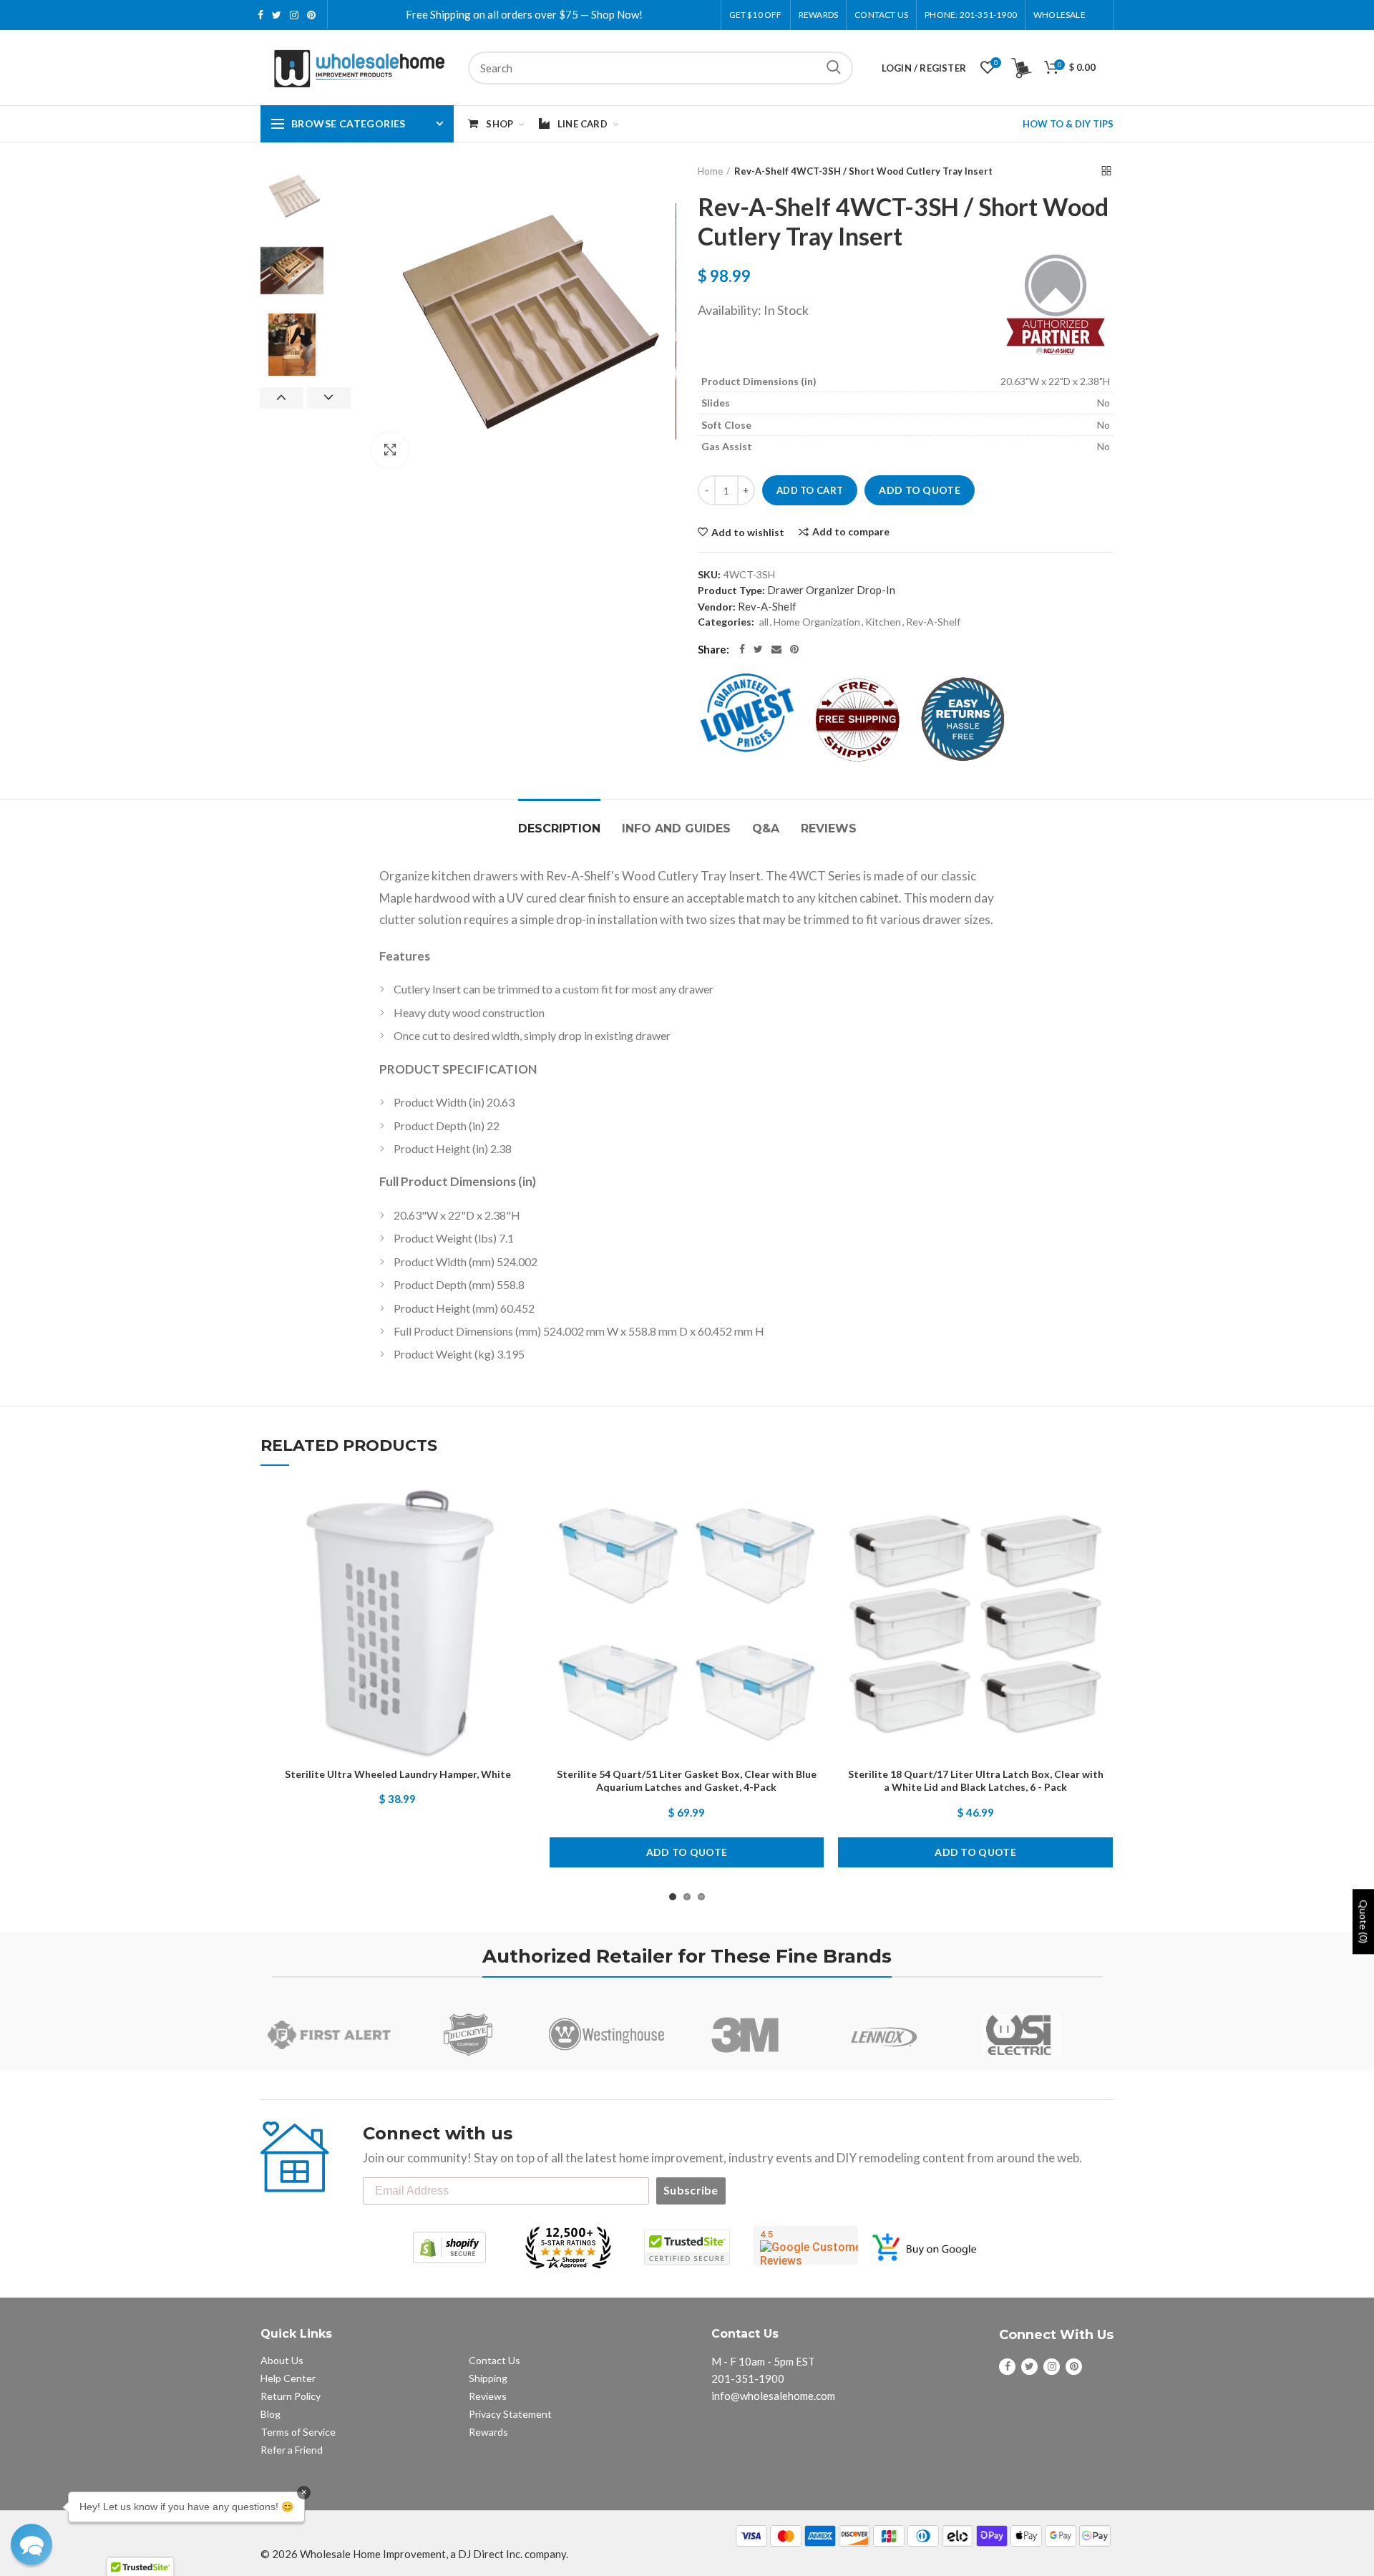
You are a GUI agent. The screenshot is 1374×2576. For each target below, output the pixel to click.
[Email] (776, 649)
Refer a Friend (292, 2450)
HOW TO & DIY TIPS (1068, 124)
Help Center (288, 2378)
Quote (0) (1364, 1921)
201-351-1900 (748, 2378)
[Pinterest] (794, 649)
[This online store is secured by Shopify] (449, 2247)
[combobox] (661, 68)
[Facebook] (742, 649)
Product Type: (731, 590)
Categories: (726, 622)
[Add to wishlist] (525, 1510)
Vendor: (717, 607)
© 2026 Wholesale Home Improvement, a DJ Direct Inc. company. (414, 2554)
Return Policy (291, 2396)
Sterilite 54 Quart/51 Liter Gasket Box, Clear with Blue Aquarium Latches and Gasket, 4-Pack (687, 1780)
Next (329, 398)
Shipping (488, 2378)
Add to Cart (810, 490)
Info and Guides (676, 828)
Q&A (766, 828)
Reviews (829, 828)
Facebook (260, 15)
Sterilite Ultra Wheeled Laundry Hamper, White (398, 1774)
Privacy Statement (510, 2414)
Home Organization (817, 622)
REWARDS (818, 15)
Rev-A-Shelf (767, 606)
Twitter (277, 15)
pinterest (311, 15)
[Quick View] (525, 1574)
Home (710, 171)
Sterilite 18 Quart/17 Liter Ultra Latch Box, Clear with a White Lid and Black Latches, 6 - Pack (976, 1780)
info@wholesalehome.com (773, 2396)
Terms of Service (298, 2432)
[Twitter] (758, 649)
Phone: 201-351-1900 (971, 15)
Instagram (294, 15)
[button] (31, 2545)
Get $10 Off (756, 15)
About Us (282, 2360)
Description (559, 828)
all (764, 622)
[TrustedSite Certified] (687, 2247)
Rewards (488, 2432)
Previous (282, 398)
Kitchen (883, 622)
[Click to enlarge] (390, 450)
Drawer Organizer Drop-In (831, 590)
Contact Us (881, 15)
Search (834, 68)
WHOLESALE (1059, 15)
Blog (271, 2414)
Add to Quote (920, 490)
